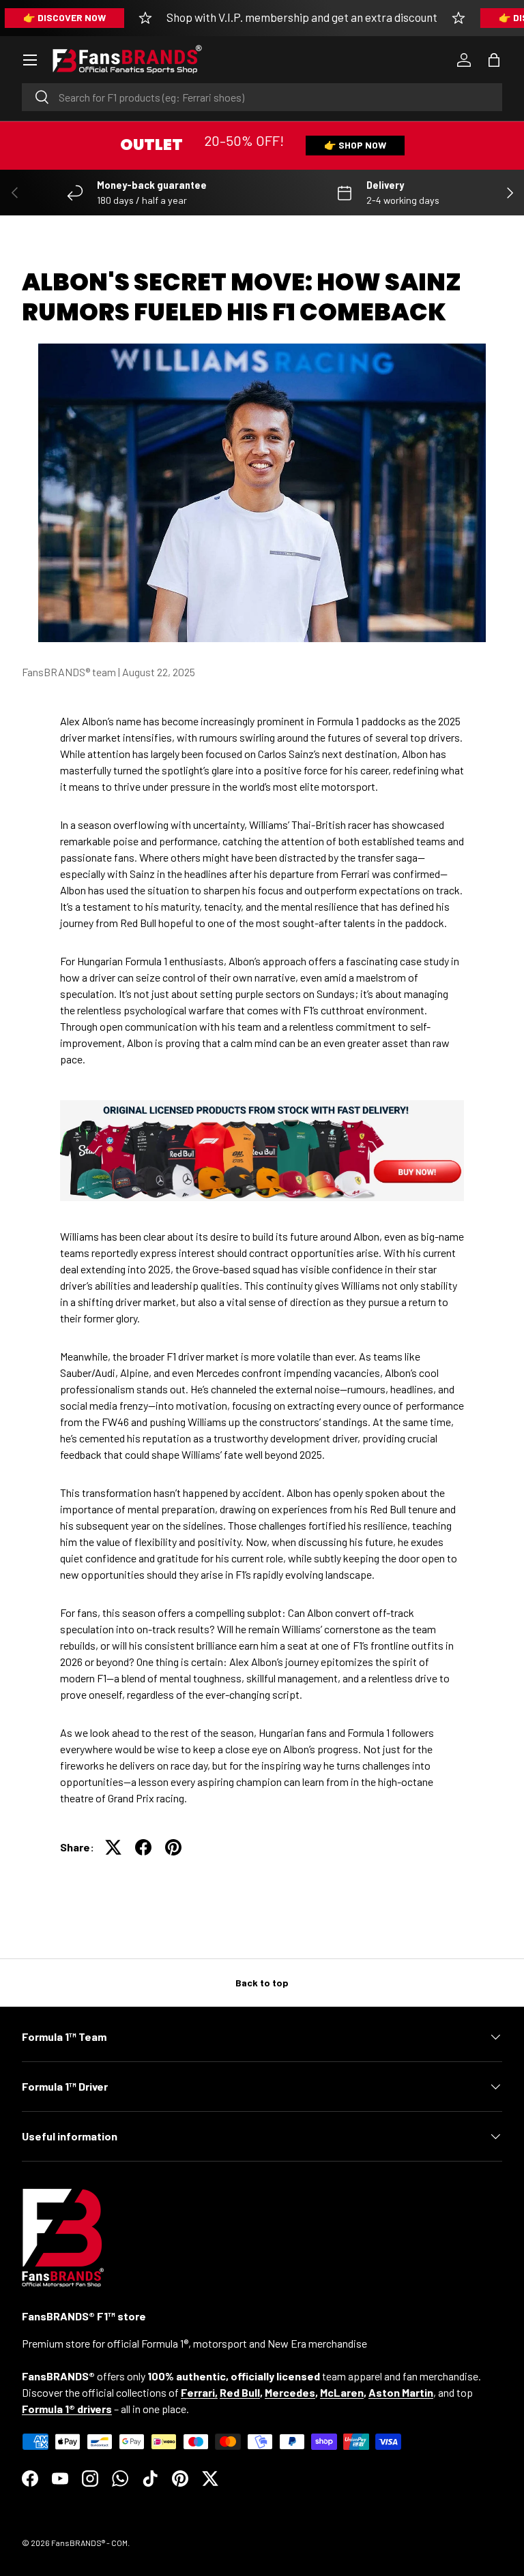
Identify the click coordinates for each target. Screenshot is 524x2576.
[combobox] (262, 97)
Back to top (262, 1983)
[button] (494, 60)
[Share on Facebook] (143, 1847)
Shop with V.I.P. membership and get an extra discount (302, 17)
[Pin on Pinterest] (173, 1847)
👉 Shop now (355, 145)
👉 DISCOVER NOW (64, 17)
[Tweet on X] (113, 1847)
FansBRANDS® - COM (89, 2543)
